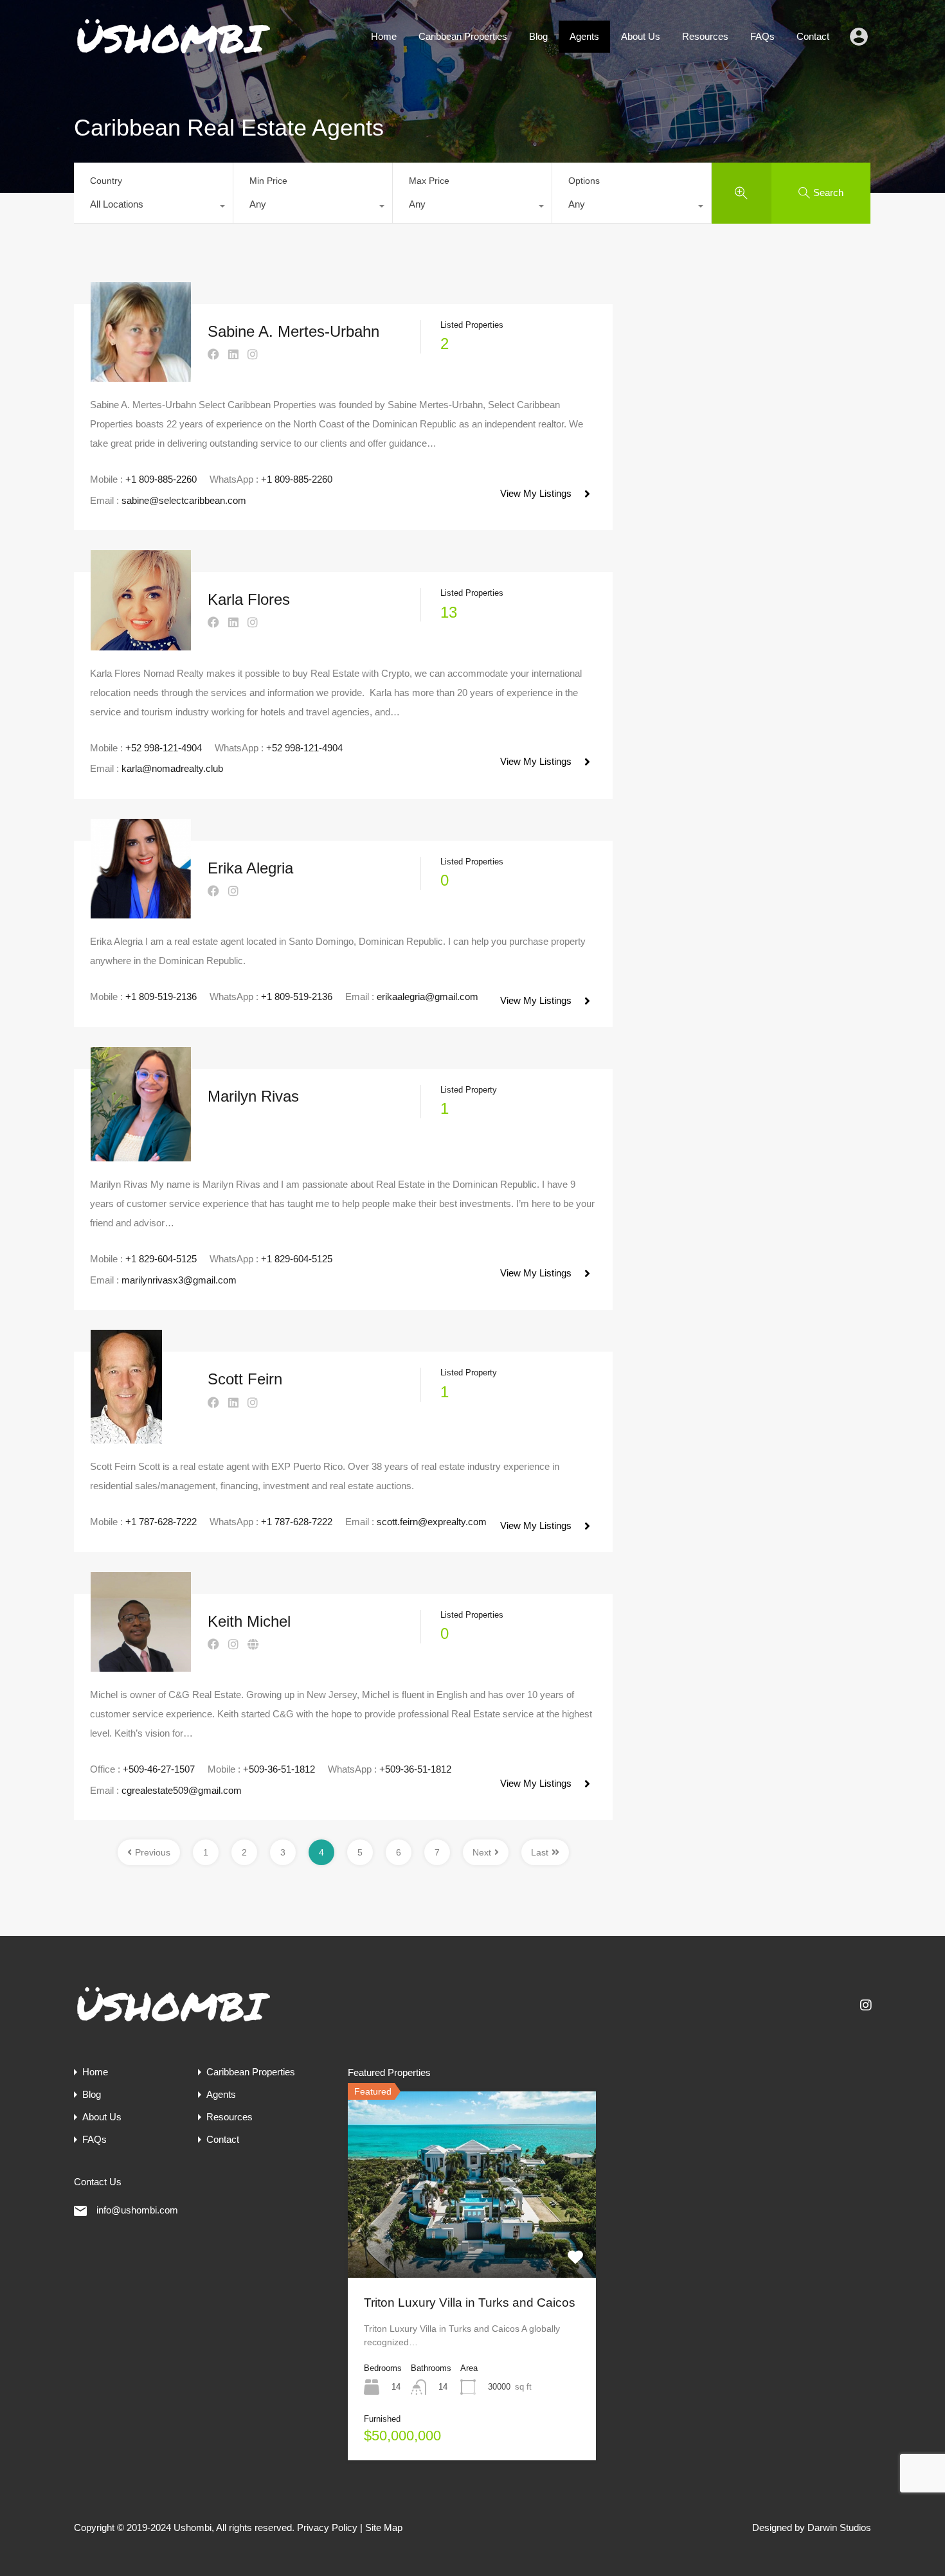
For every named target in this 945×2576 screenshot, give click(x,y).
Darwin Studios (839, 2527)
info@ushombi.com (137, 2210)
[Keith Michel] (141, 1666)
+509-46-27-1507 (159, 1769)
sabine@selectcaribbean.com (184, 500)
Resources (705, 36)
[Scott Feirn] (126, 1437)
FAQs (762, 36)
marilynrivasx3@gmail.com (179, 1280)
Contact (813, 36)
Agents (584, 36)
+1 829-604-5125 (161, 1259)
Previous (153, 1852)
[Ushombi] (174, 54)
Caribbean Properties (463, 36)
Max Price (429, 181)
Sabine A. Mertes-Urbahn (293, 331)
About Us (641, 36)
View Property (472, 2241)
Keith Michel (249, 1621)
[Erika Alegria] (141, 912)
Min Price (268, 181)
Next (482, 1852)
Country (106, 181)
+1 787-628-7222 (161, 1522)
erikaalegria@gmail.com (428, 997)
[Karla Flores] (141, 644)
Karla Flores (249, 599)
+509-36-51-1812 (279, 1769)
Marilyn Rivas (253, 1096)
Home (384, 36)
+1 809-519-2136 (161, 997)
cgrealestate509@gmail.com (182, 1790)
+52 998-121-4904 (164, 748)
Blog (538, 36)
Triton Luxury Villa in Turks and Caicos (470, 2303)
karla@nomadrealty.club (172, 768)
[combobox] (153, 208)
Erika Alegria (250, 868)
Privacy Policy (327, 2527)
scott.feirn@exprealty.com (432, 1522)
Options (584, 181)
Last (540, 1852)
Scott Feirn (245, 1379)
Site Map (384, 2527)
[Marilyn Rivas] (141, 1155)
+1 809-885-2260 (161, 479)
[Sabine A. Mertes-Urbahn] (141, 376)
